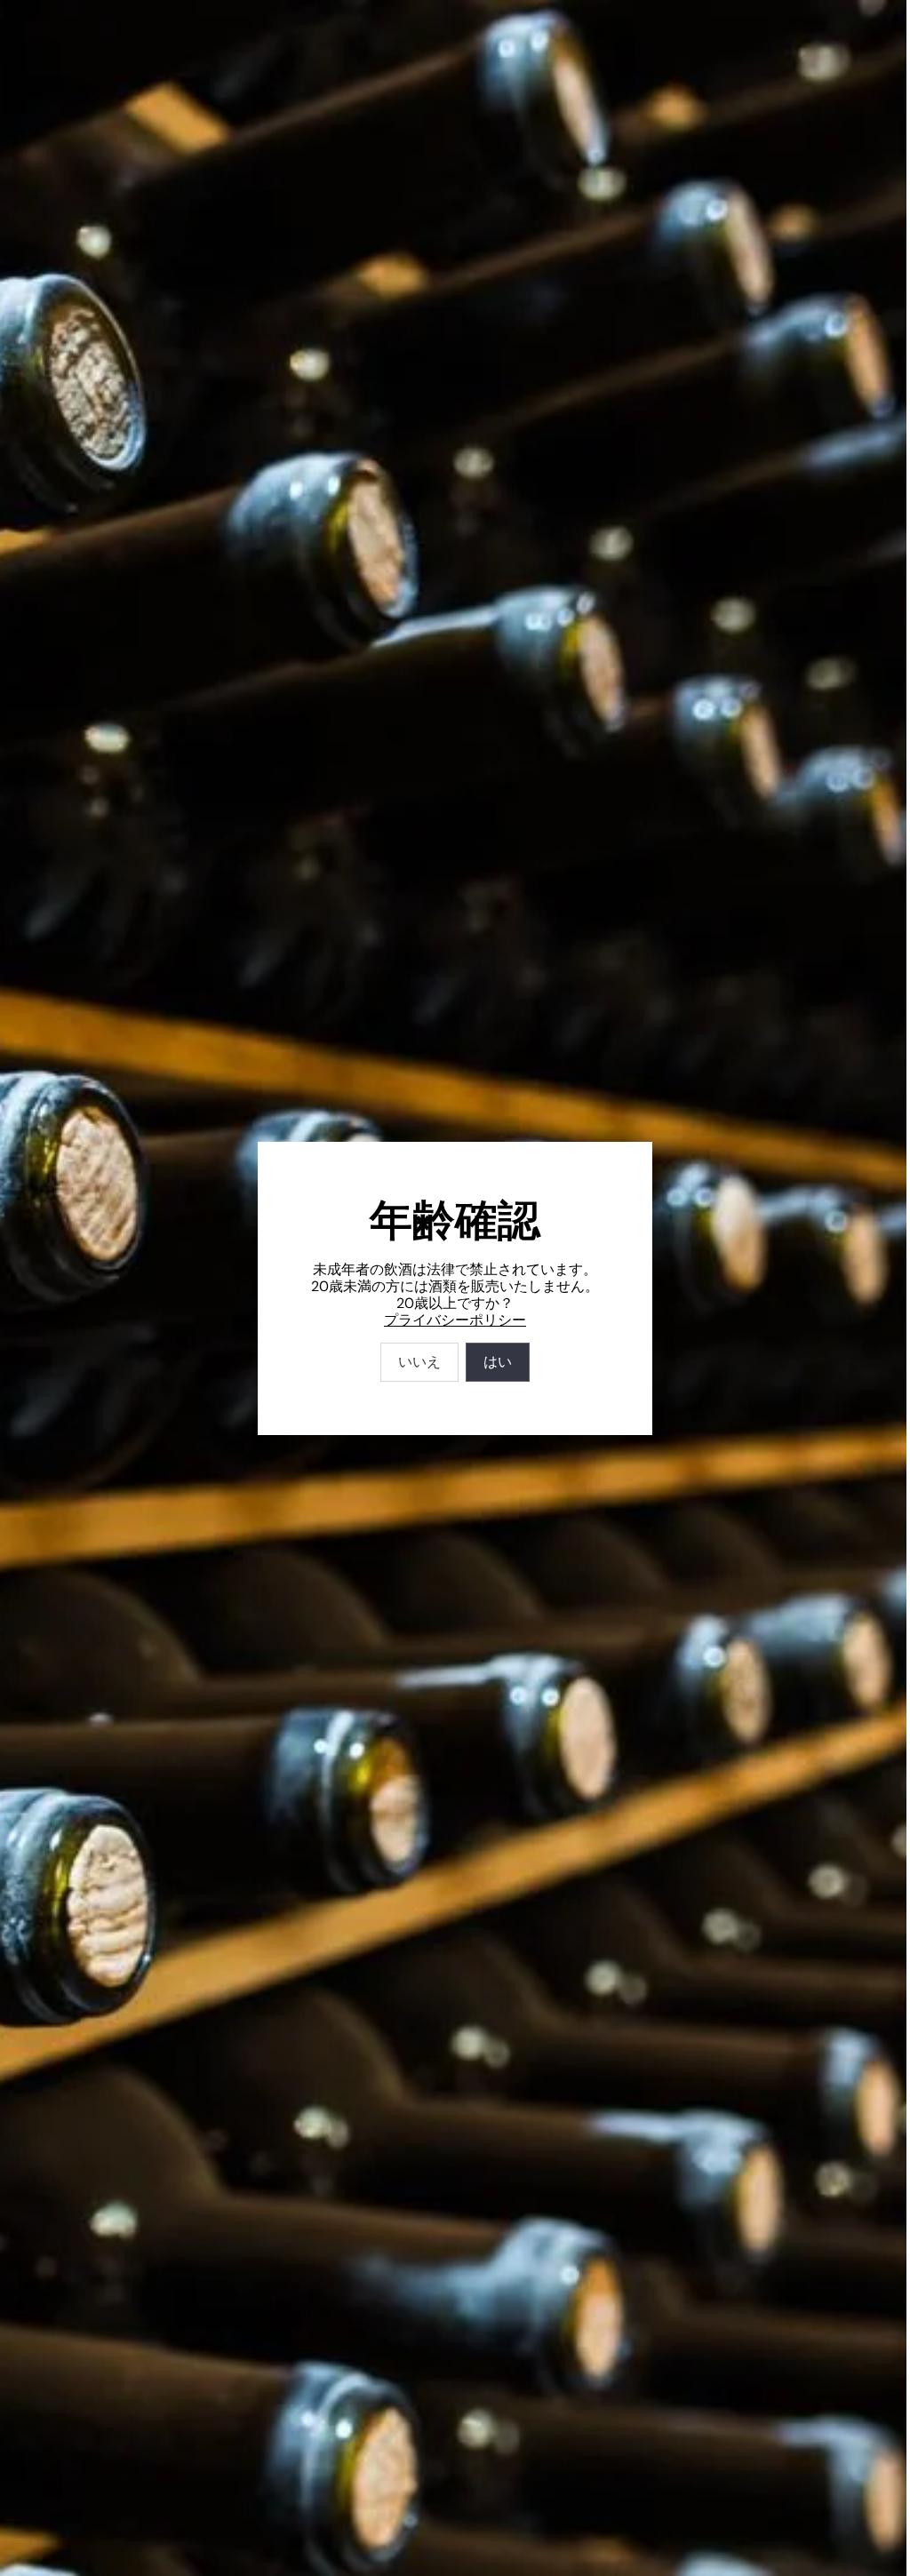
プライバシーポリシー (455, 1320)
